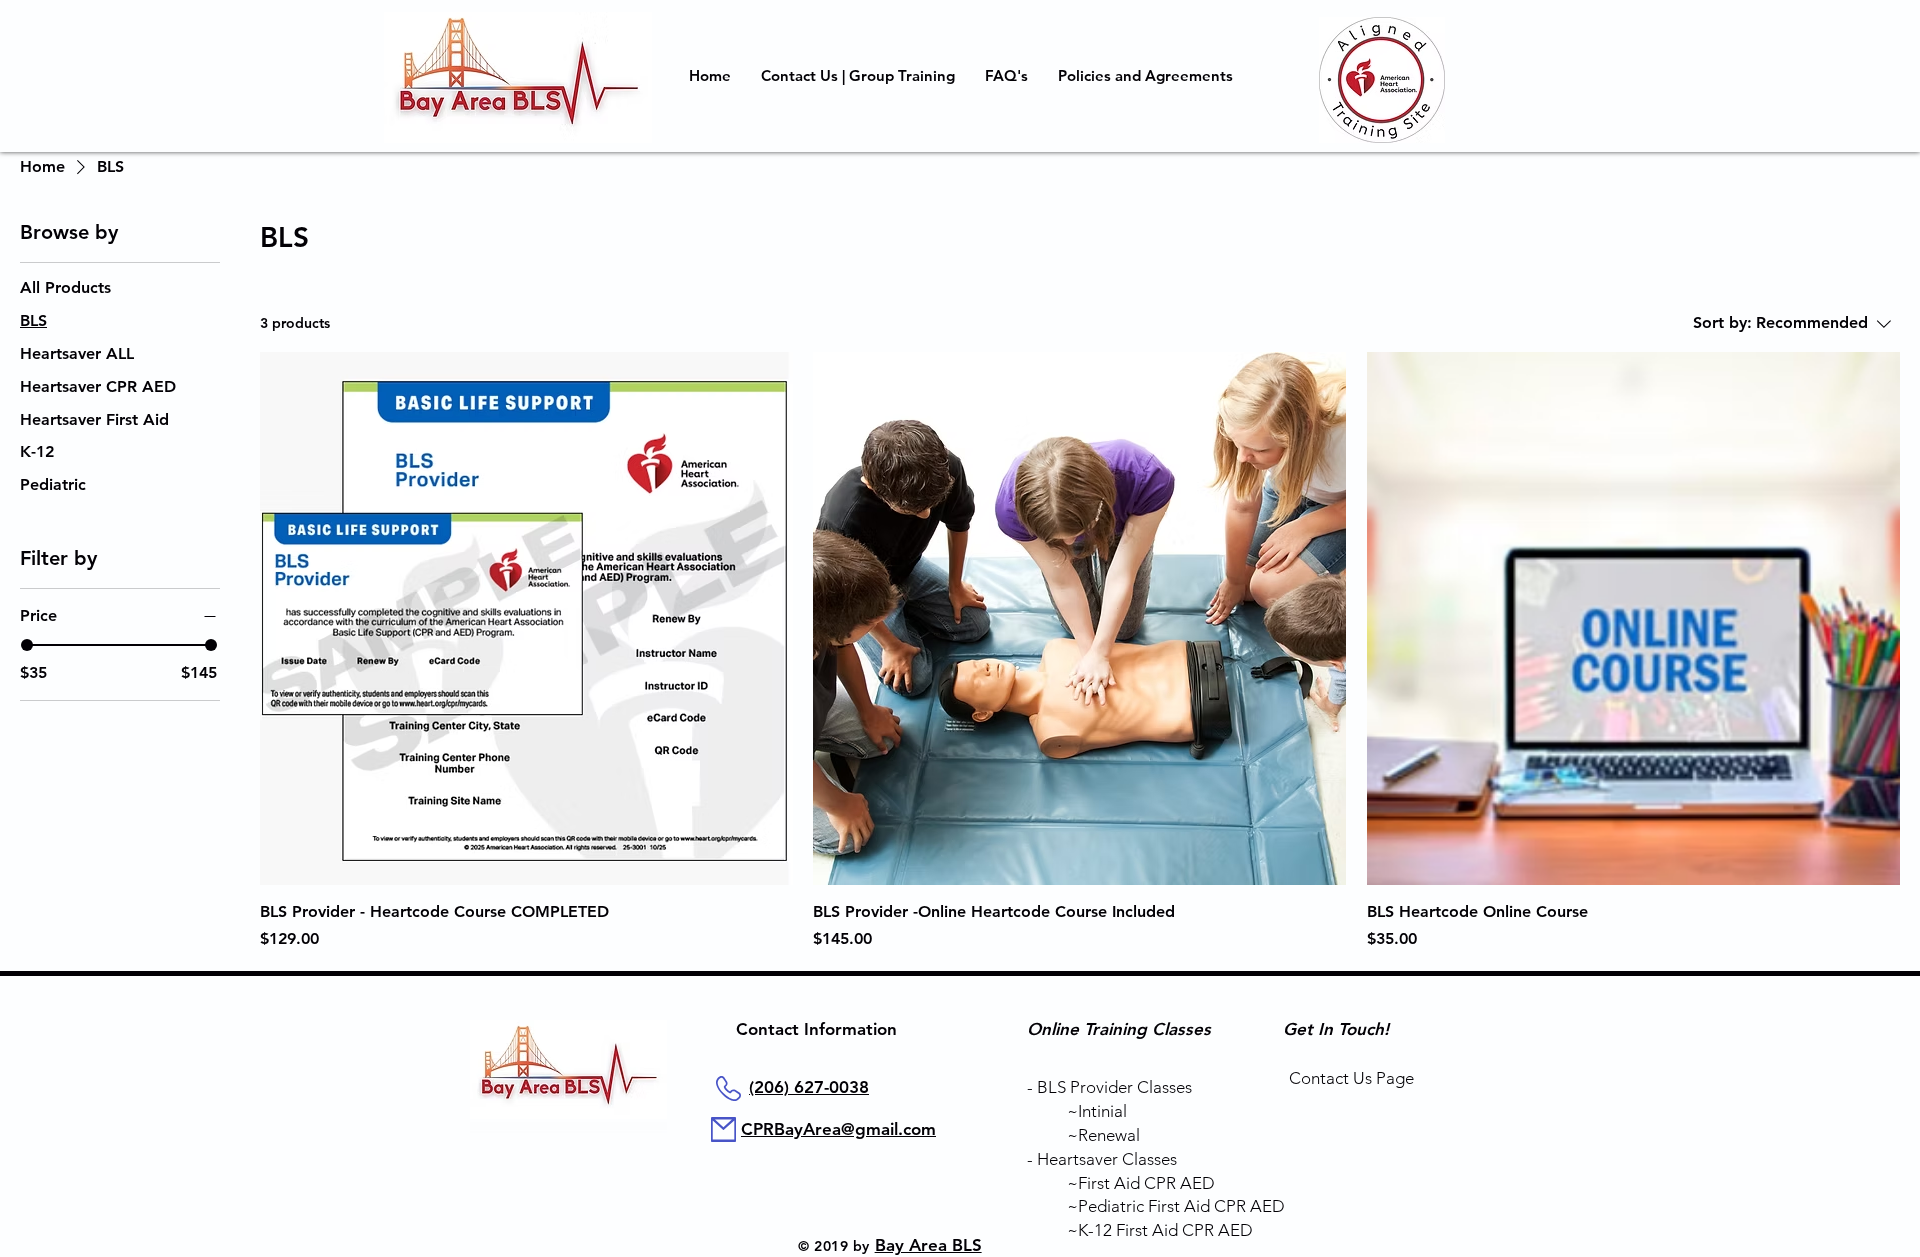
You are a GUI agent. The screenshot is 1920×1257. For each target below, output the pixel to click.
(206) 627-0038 (809, 1087)
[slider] (27, 645)
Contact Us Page (1351, 1078)
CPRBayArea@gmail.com (838, 1129)
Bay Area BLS (928, 1245)
